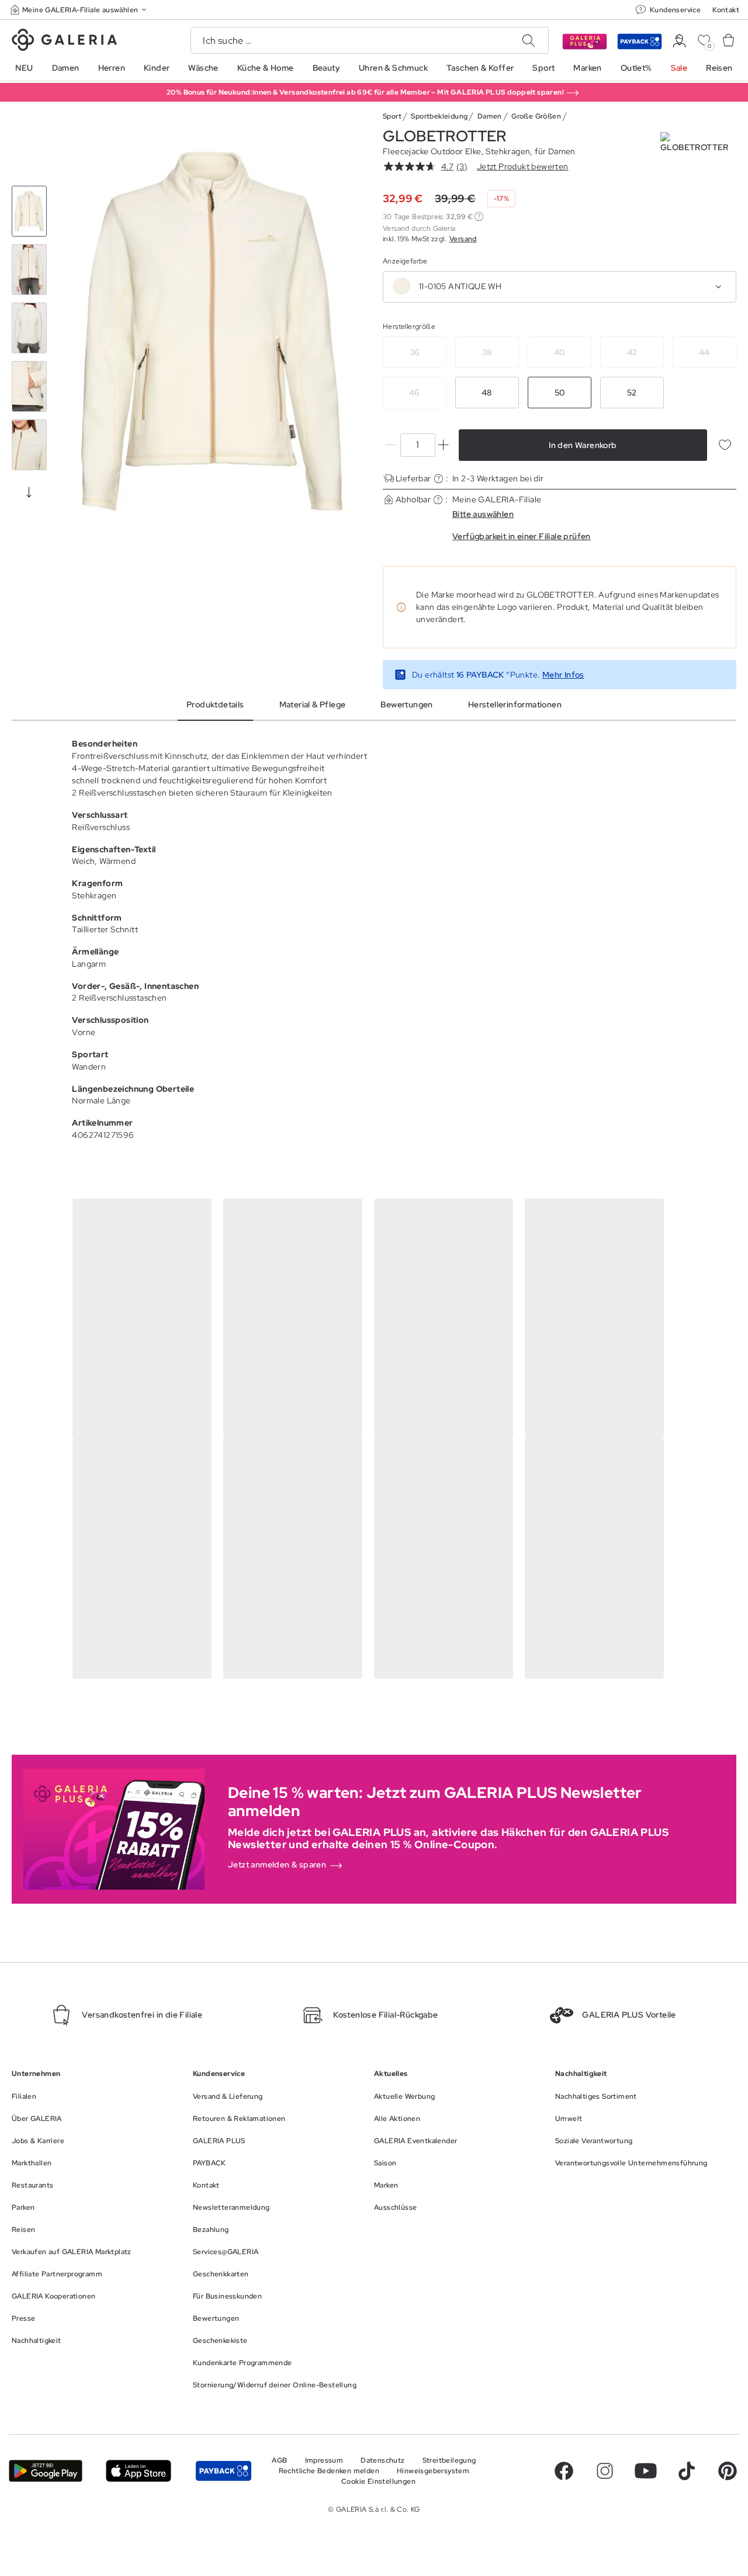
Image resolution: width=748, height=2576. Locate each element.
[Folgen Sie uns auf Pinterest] (728, 2471)
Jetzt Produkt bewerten (523, 166)
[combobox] (560, 287)
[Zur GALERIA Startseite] (64, 41)
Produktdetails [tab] (215, 704)
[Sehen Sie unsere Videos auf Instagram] (605, 2471)
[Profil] (679, 41)
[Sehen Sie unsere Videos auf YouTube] (646, 2471)
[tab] (212, 331)
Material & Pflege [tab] (313, 704)
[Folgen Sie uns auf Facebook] (564, 2471)
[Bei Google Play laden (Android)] (46, 2471)
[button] (79, 10)
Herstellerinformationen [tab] (515, 704)
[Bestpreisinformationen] (479, 216)
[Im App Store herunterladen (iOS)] (138, 2471)
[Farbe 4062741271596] (401, 286)
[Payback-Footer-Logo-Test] (224, 2471)
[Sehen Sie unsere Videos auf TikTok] (687, 2471)
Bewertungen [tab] (406, 704)
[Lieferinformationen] (439, 479)
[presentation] (29, 492)
